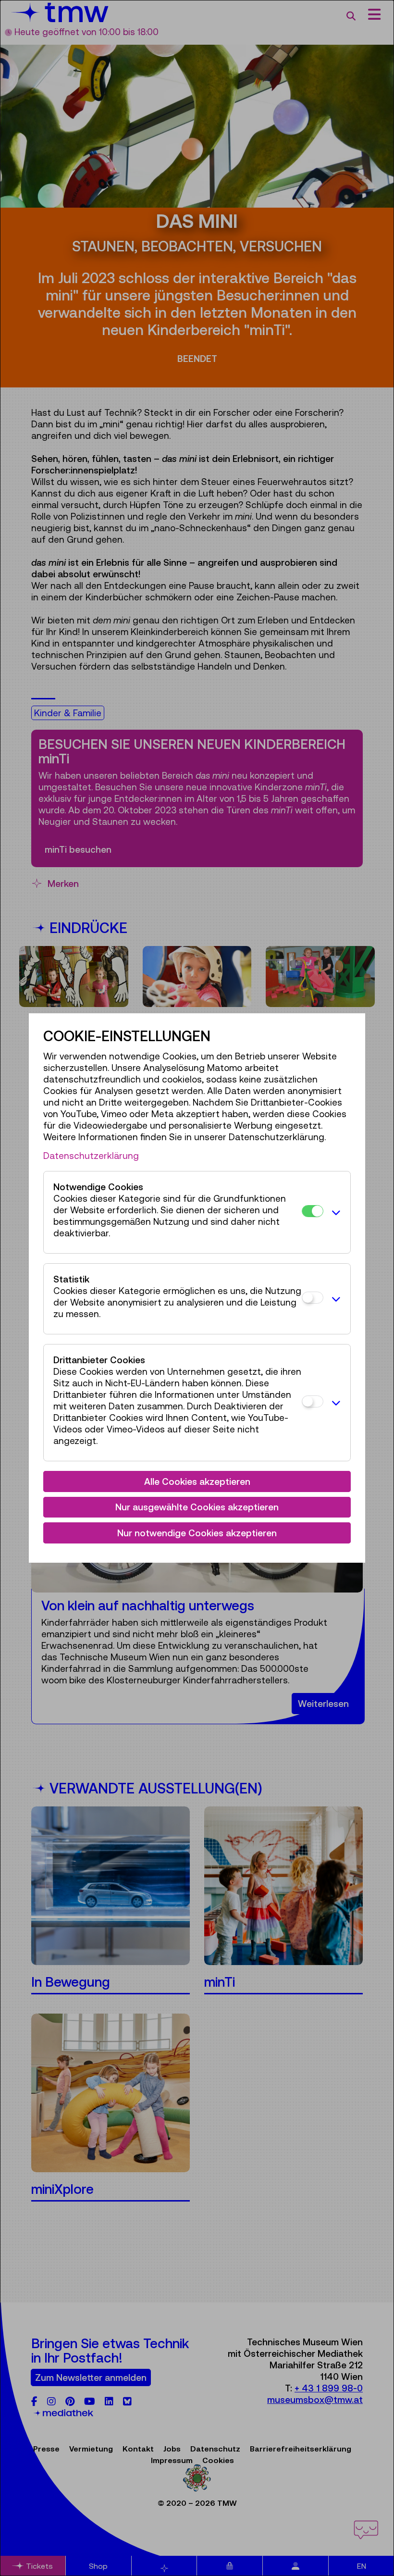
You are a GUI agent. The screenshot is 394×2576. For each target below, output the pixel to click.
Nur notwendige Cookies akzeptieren (197, 1533)
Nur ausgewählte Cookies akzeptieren (197, 1507)
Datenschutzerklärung (91, 1156)
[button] (334, 1212)
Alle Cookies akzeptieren (197, 1481)
